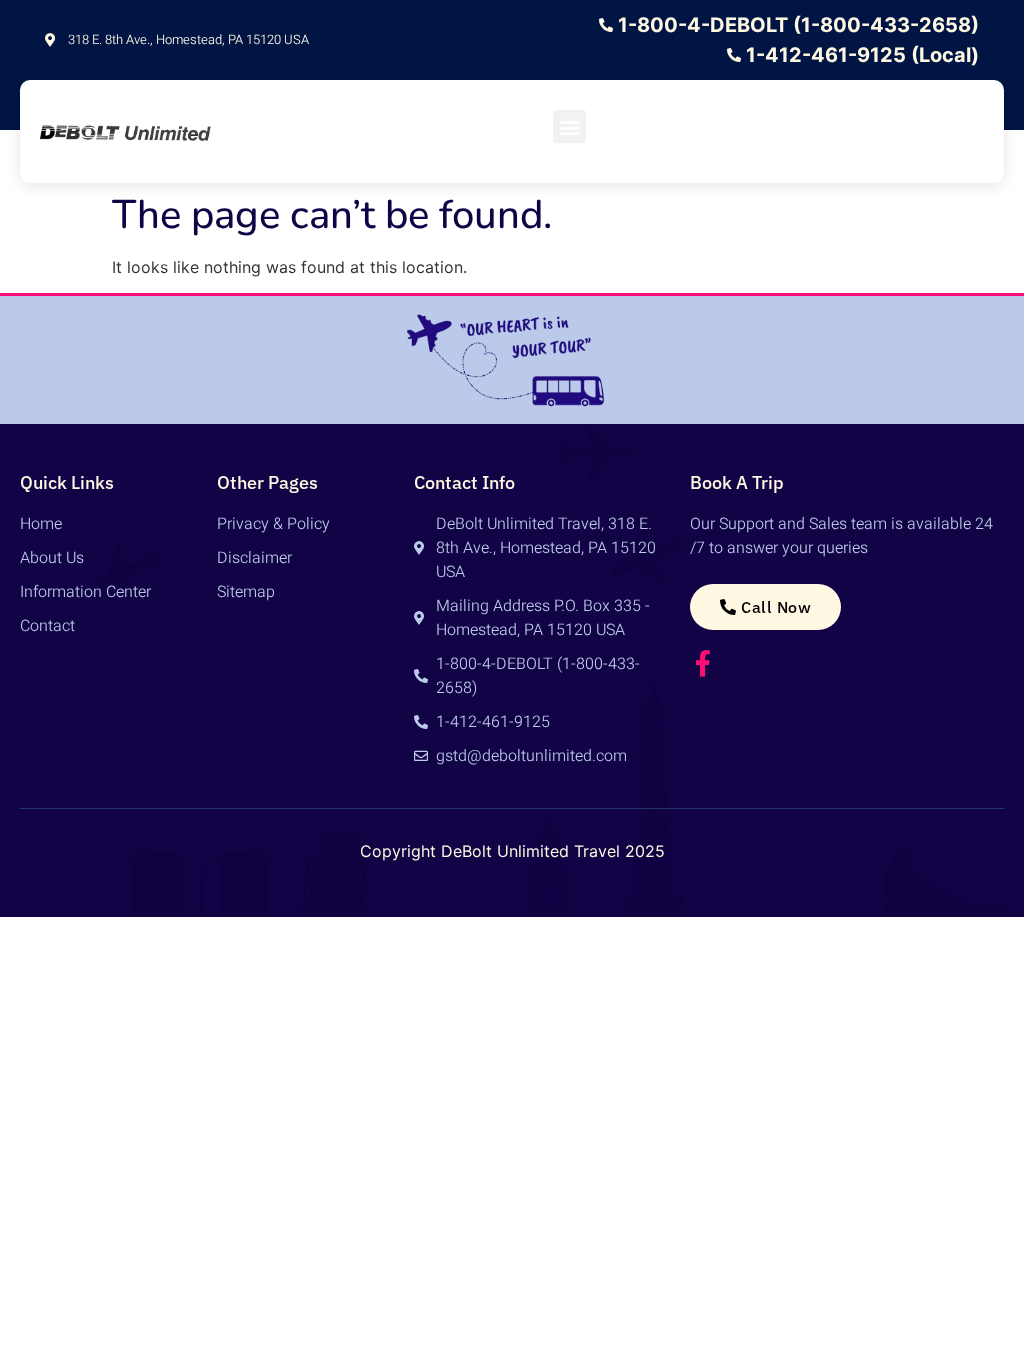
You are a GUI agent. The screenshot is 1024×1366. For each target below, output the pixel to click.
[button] (569, 126)
